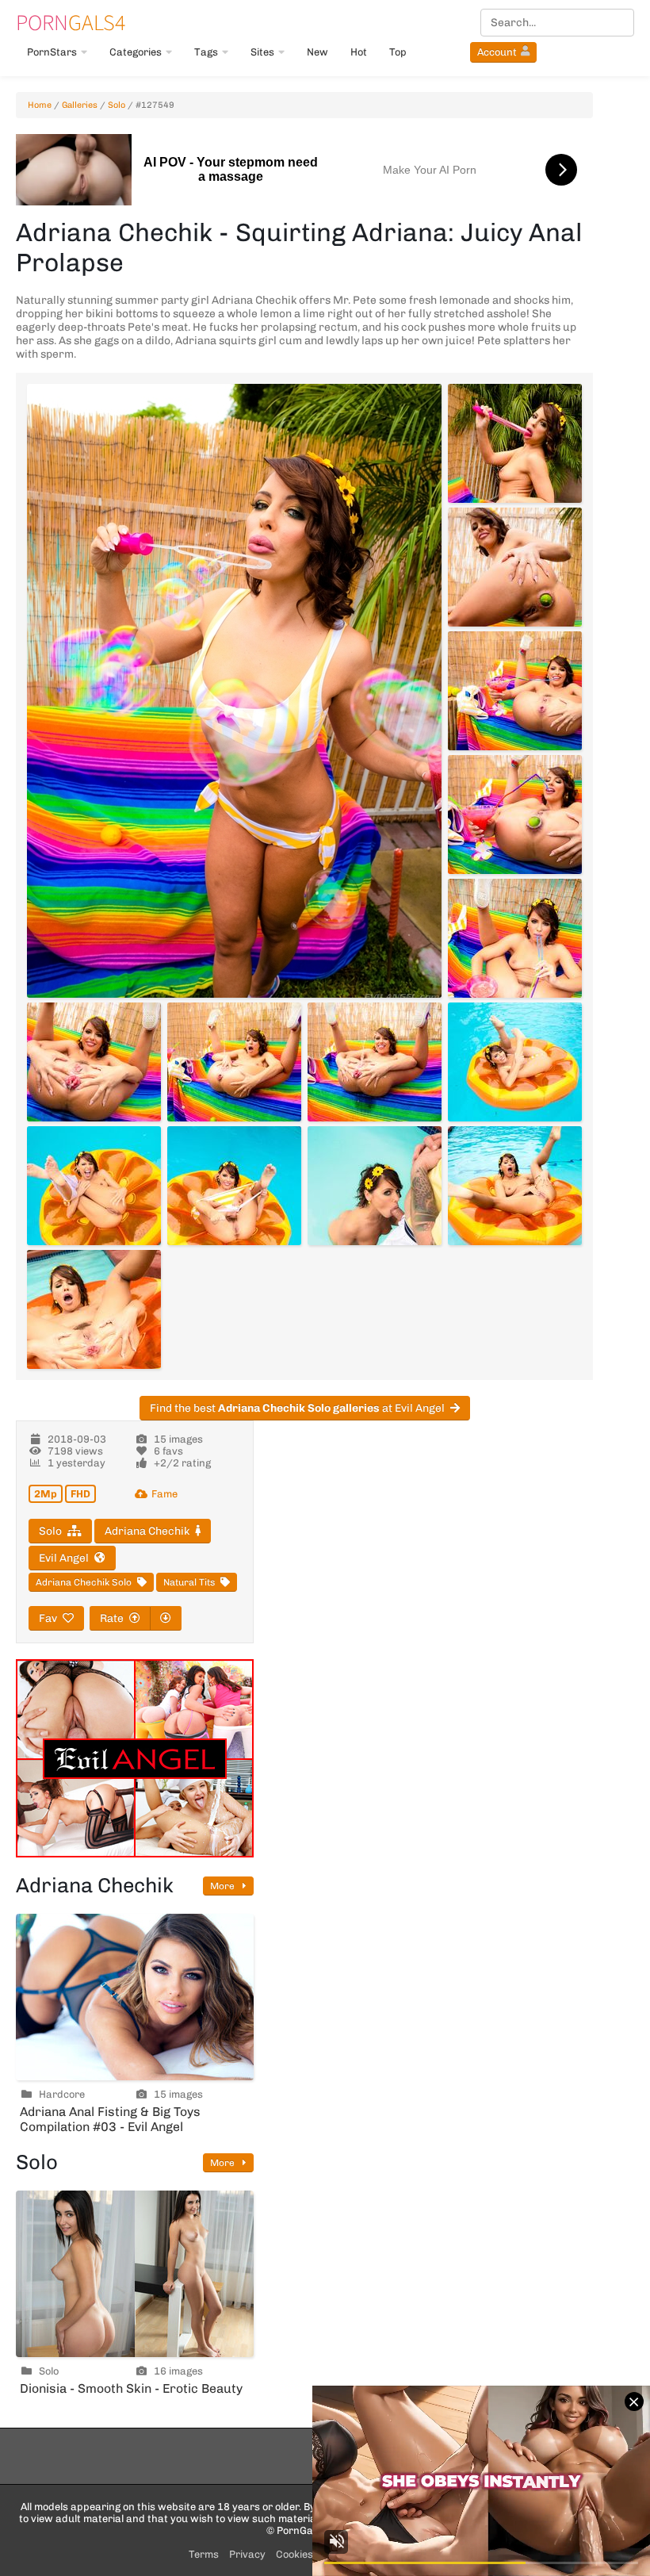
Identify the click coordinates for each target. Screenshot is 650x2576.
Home (40, 105)
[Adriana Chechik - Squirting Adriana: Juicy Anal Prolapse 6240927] (375, 1062)
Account (497, 52)
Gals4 (71, 22)
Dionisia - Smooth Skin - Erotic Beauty (131, 2388)
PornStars (52, 52)
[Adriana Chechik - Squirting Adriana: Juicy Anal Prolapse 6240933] (94, 1309)
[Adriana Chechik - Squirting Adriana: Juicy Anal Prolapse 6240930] (234, 1186)
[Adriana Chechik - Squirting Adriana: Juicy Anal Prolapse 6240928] (515, 1062)
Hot (359, 52)
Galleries (80, 105)
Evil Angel (64, 1558)
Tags (206, 52)
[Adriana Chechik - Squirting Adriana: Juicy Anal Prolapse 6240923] (515, 815)
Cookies (294, 2554)
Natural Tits (189, 1582)
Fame (164, 1494)
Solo (117, 105)
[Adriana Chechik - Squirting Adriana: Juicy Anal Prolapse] (234, 691)
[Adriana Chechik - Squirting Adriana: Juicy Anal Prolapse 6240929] (94, 1186)
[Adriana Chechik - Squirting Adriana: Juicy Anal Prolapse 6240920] (515, 443)
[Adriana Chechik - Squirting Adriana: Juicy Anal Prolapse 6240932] (515, 1186)
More (224, 1886)
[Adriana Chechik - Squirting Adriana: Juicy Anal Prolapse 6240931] (375, 1186)
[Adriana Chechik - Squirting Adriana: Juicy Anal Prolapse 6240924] (515, 938)
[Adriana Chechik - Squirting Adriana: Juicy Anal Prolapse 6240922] (515, 691)
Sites (262, 52)
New (317, 52)
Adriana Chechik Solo (84, 1582)
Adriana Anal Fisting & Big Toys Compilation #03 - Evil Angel (110, 2119)
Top (398, 52)
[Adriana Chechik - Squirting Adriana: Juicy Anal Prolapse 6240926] (234, 1062)
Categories (136, 52)
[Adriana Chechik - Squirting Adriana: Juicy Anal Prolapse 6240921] (515, 567)
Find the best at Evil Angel (297, 1408)
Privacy (247, 2554)
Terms (204, 2554)
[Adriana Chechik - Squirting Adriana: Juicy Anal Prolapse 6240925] (94, 1062)
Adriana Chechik (147, 1531)
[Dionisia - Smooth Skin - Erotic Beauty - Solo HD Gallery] (135, 2274)
